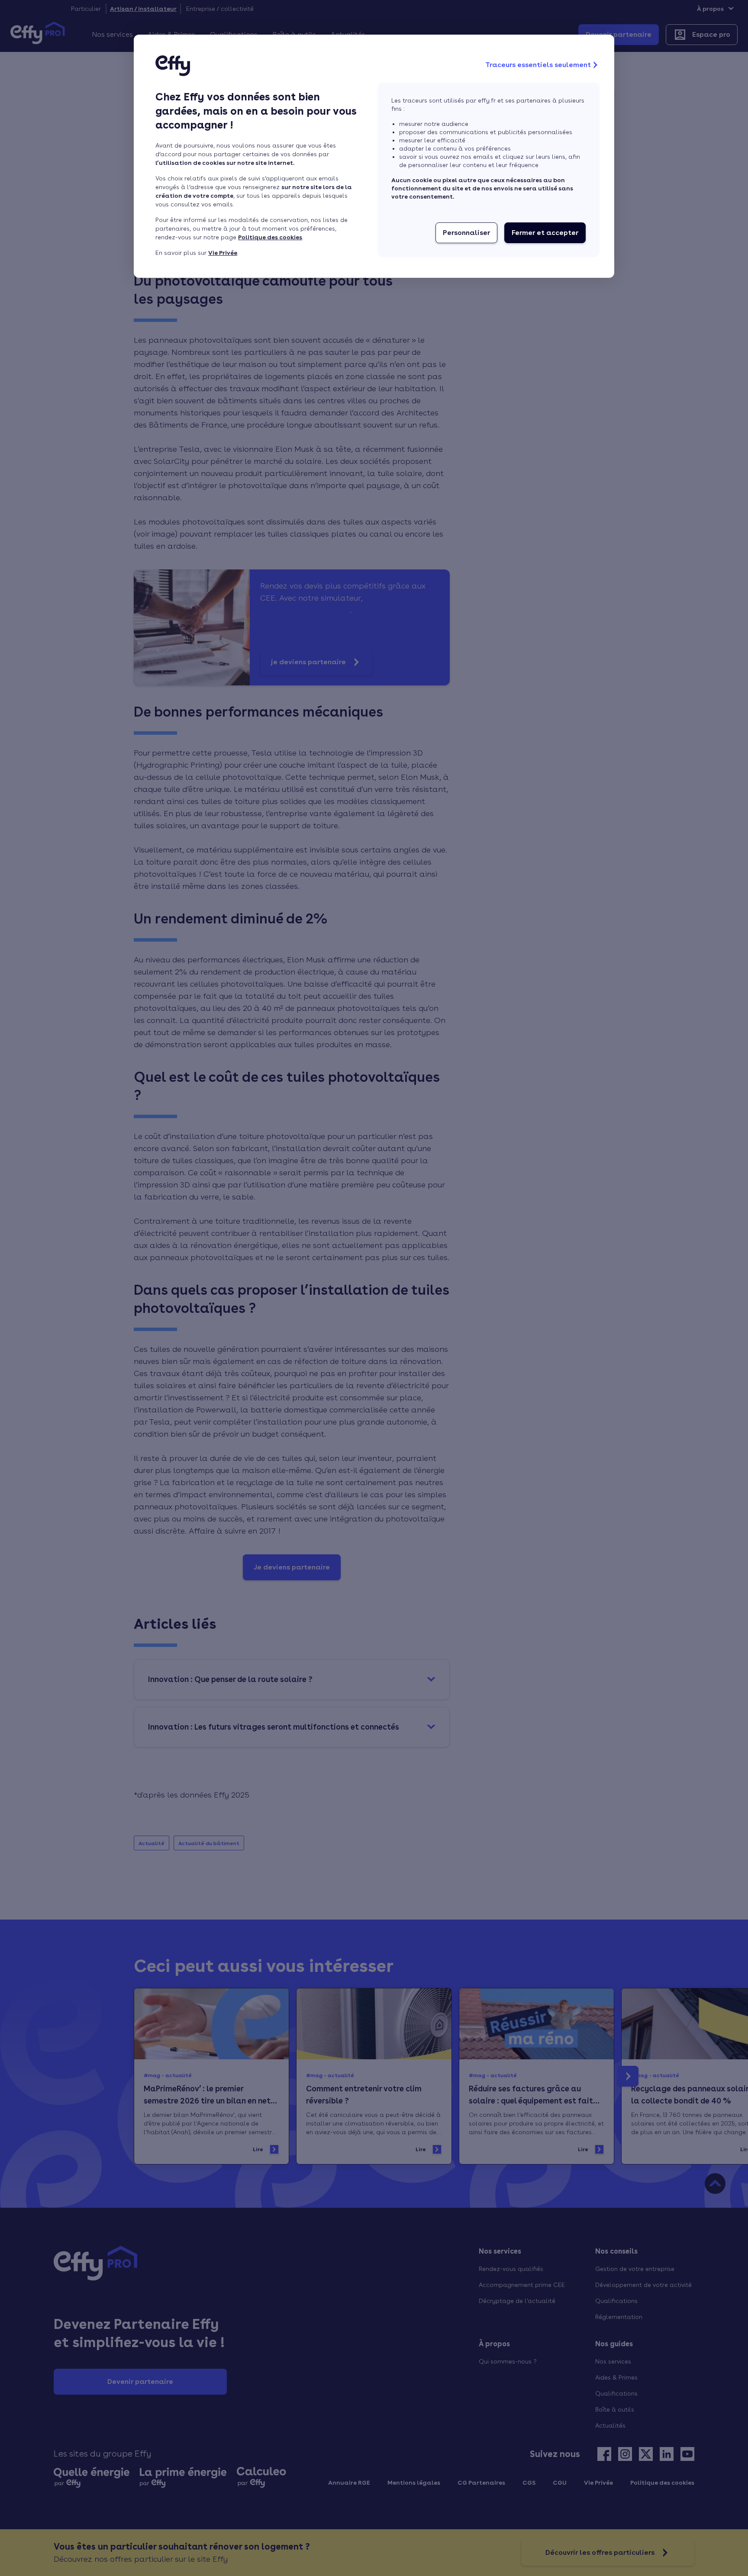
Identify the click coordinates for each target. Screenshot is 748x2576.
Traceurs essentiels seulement (538, 65)
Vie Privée (223, 253)
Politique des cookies (270, 237)
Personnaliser (466, 233)
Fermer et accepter (545, 233)
